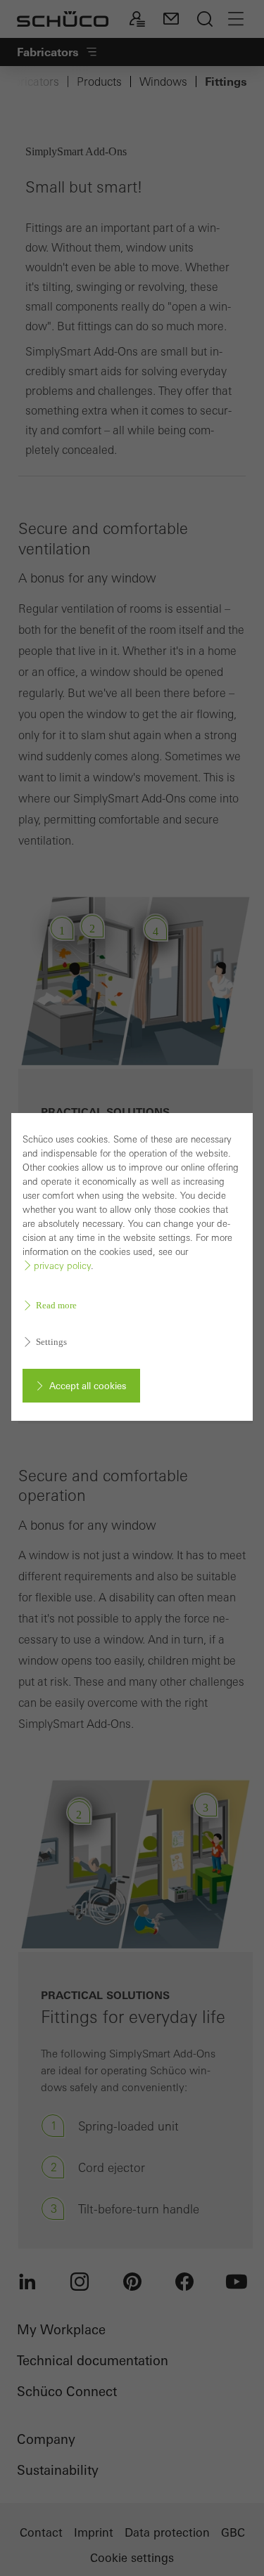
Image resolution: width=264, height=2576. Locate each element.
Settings (51, 1342)
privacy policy (62, 1266)
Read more (56, 1305)
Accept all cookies (88, 1386)
